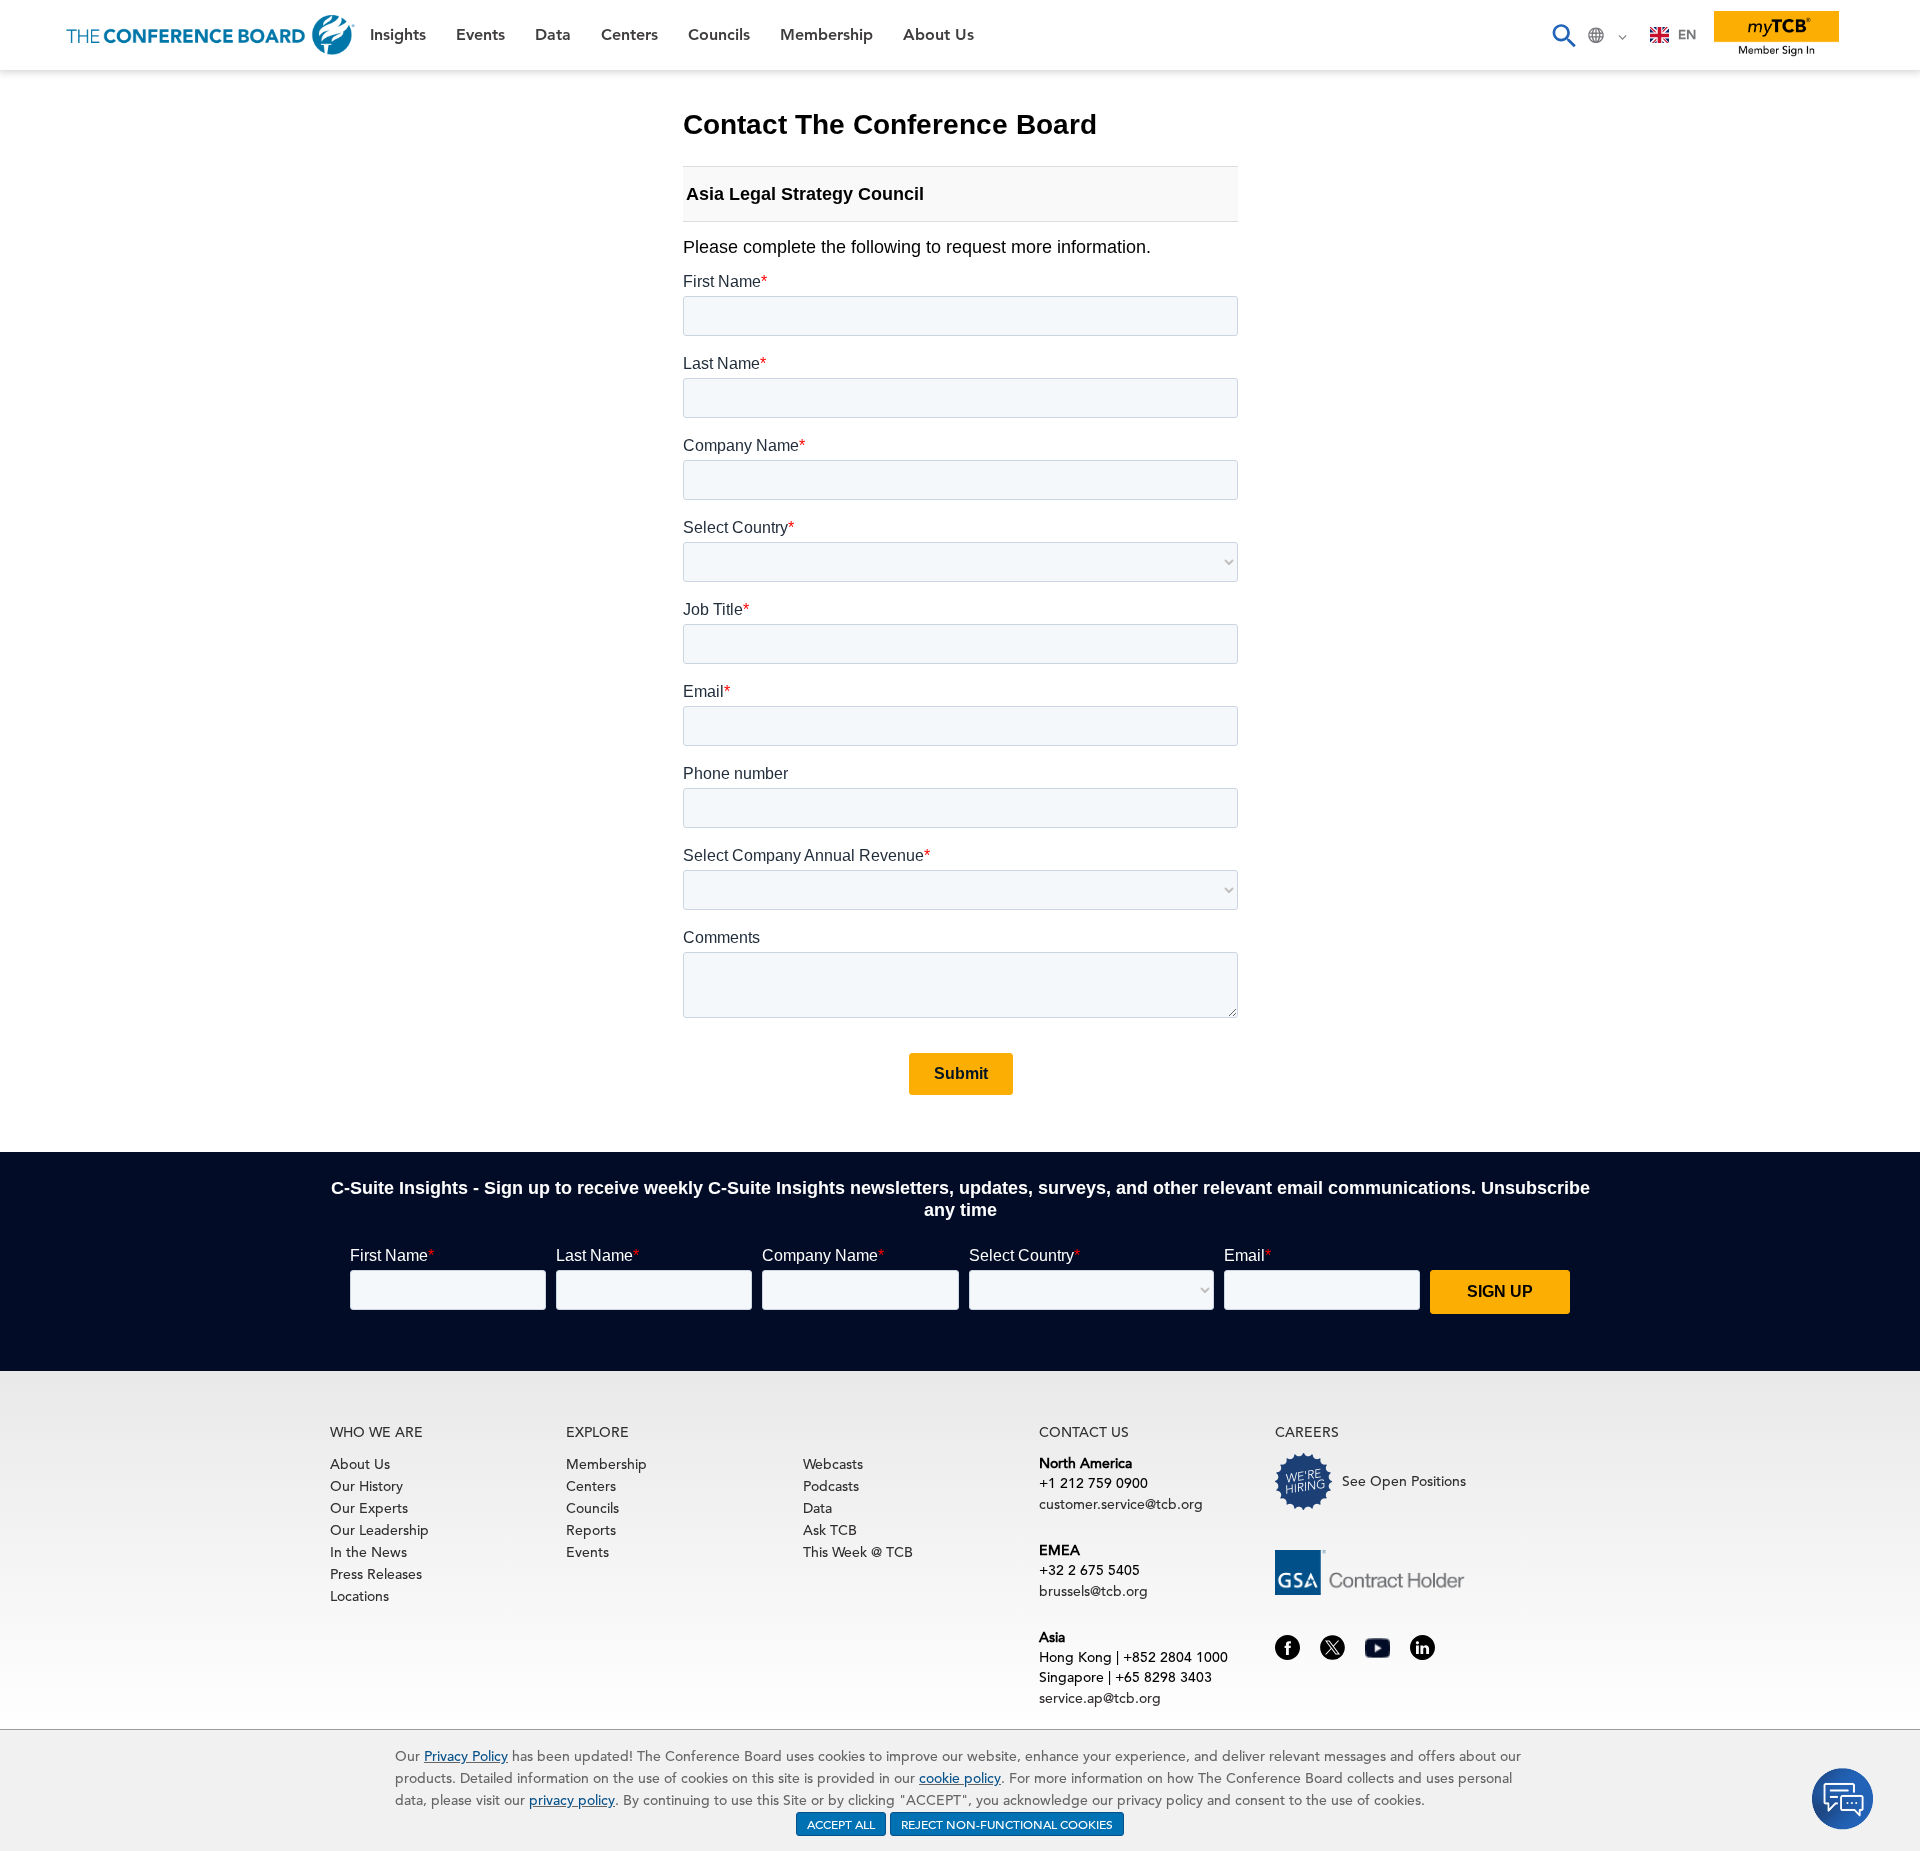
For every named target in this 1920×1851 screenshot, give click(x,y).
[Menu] (36, 35)
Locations (359, 1596)
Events (47, 145)
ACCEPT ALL (841, 1824)
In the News (368, 1552)
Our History (366, 1486)
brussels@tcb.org (1093, 1591)
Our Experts (369, 1508)
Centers (52, 247)
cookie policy (960, 1778)
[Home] (210, 35)
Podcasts (831, 1486)
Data (39, 196)
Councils (54, 298)
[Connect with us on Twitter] (1332, 1646)
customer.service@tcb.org (1121, 1504)
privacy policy (572, 1800)
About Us (59, 400)
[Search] (1563, 35)
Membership (71, 349)
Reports (591, 1530)
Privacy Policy (466, 1756)
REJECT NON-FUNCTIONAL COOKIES (1007, 1824)
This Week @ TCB (90, 502)
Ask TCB (830, 1530)
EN (1687, 34)
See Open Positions (1404, 1481)
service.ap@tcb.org (1100, 1698)
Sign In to (96, 552)
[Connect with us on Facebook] (1287, 1646)
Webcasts (833, 1464)
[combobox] (1673, 35)
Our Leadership (379, 1530)
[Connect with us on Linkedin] (1422, 1646)
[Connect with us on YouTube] (1377, 1646)
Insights (51, 94)
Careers (52, 451)
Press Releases (376, 1574)
